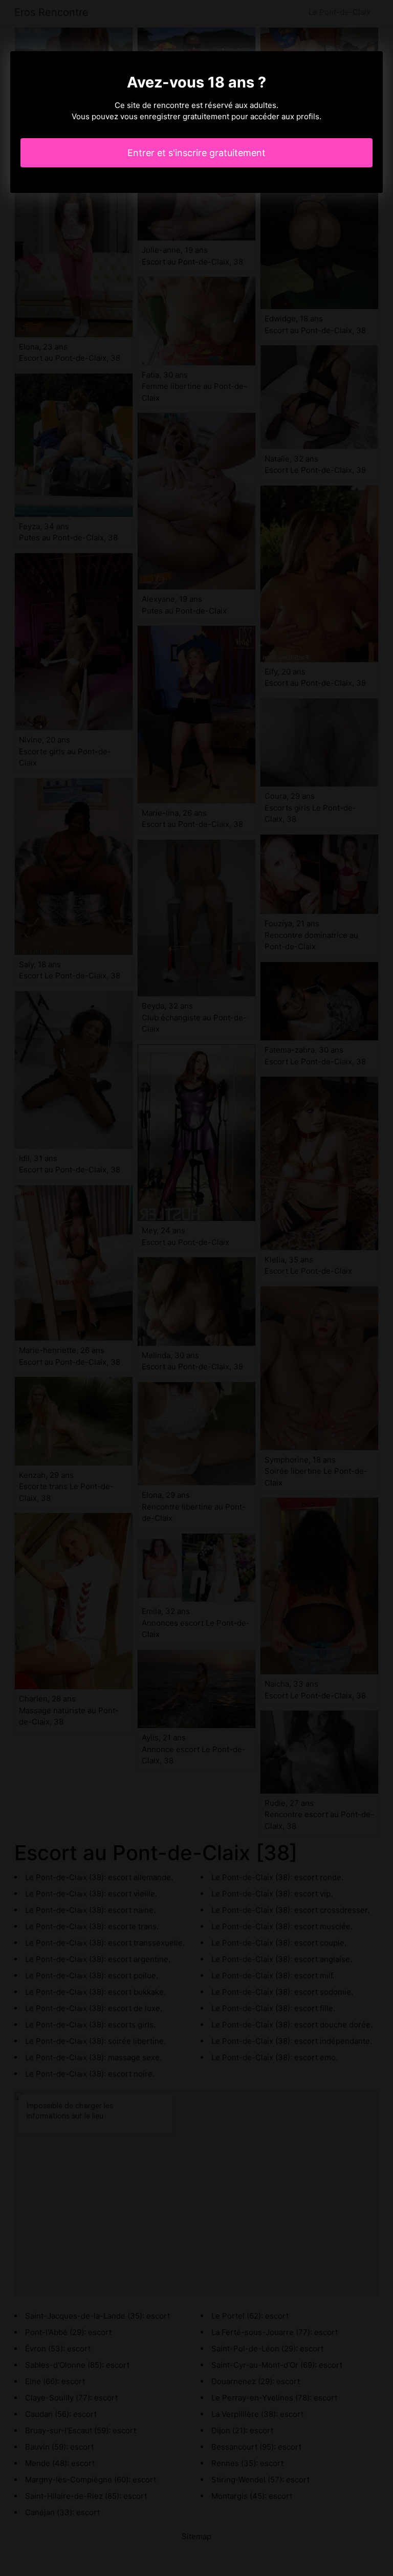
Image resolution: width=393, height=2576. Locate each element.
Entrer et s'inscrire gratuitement (196, 153)
